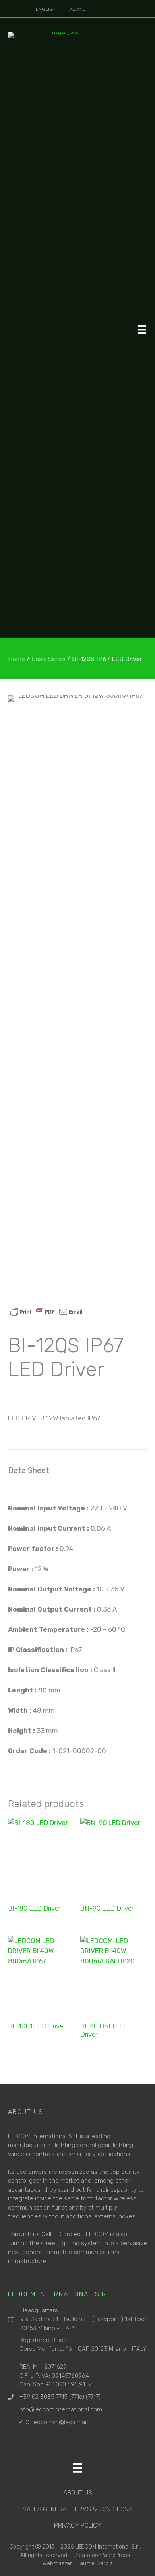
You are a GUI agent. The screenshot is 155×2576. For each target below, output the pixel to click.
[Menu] (142, 329)
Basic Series (48, 659)
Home (16, 659)
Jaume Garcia (95, 2564)
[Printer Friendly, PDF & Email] (46, 1312)
